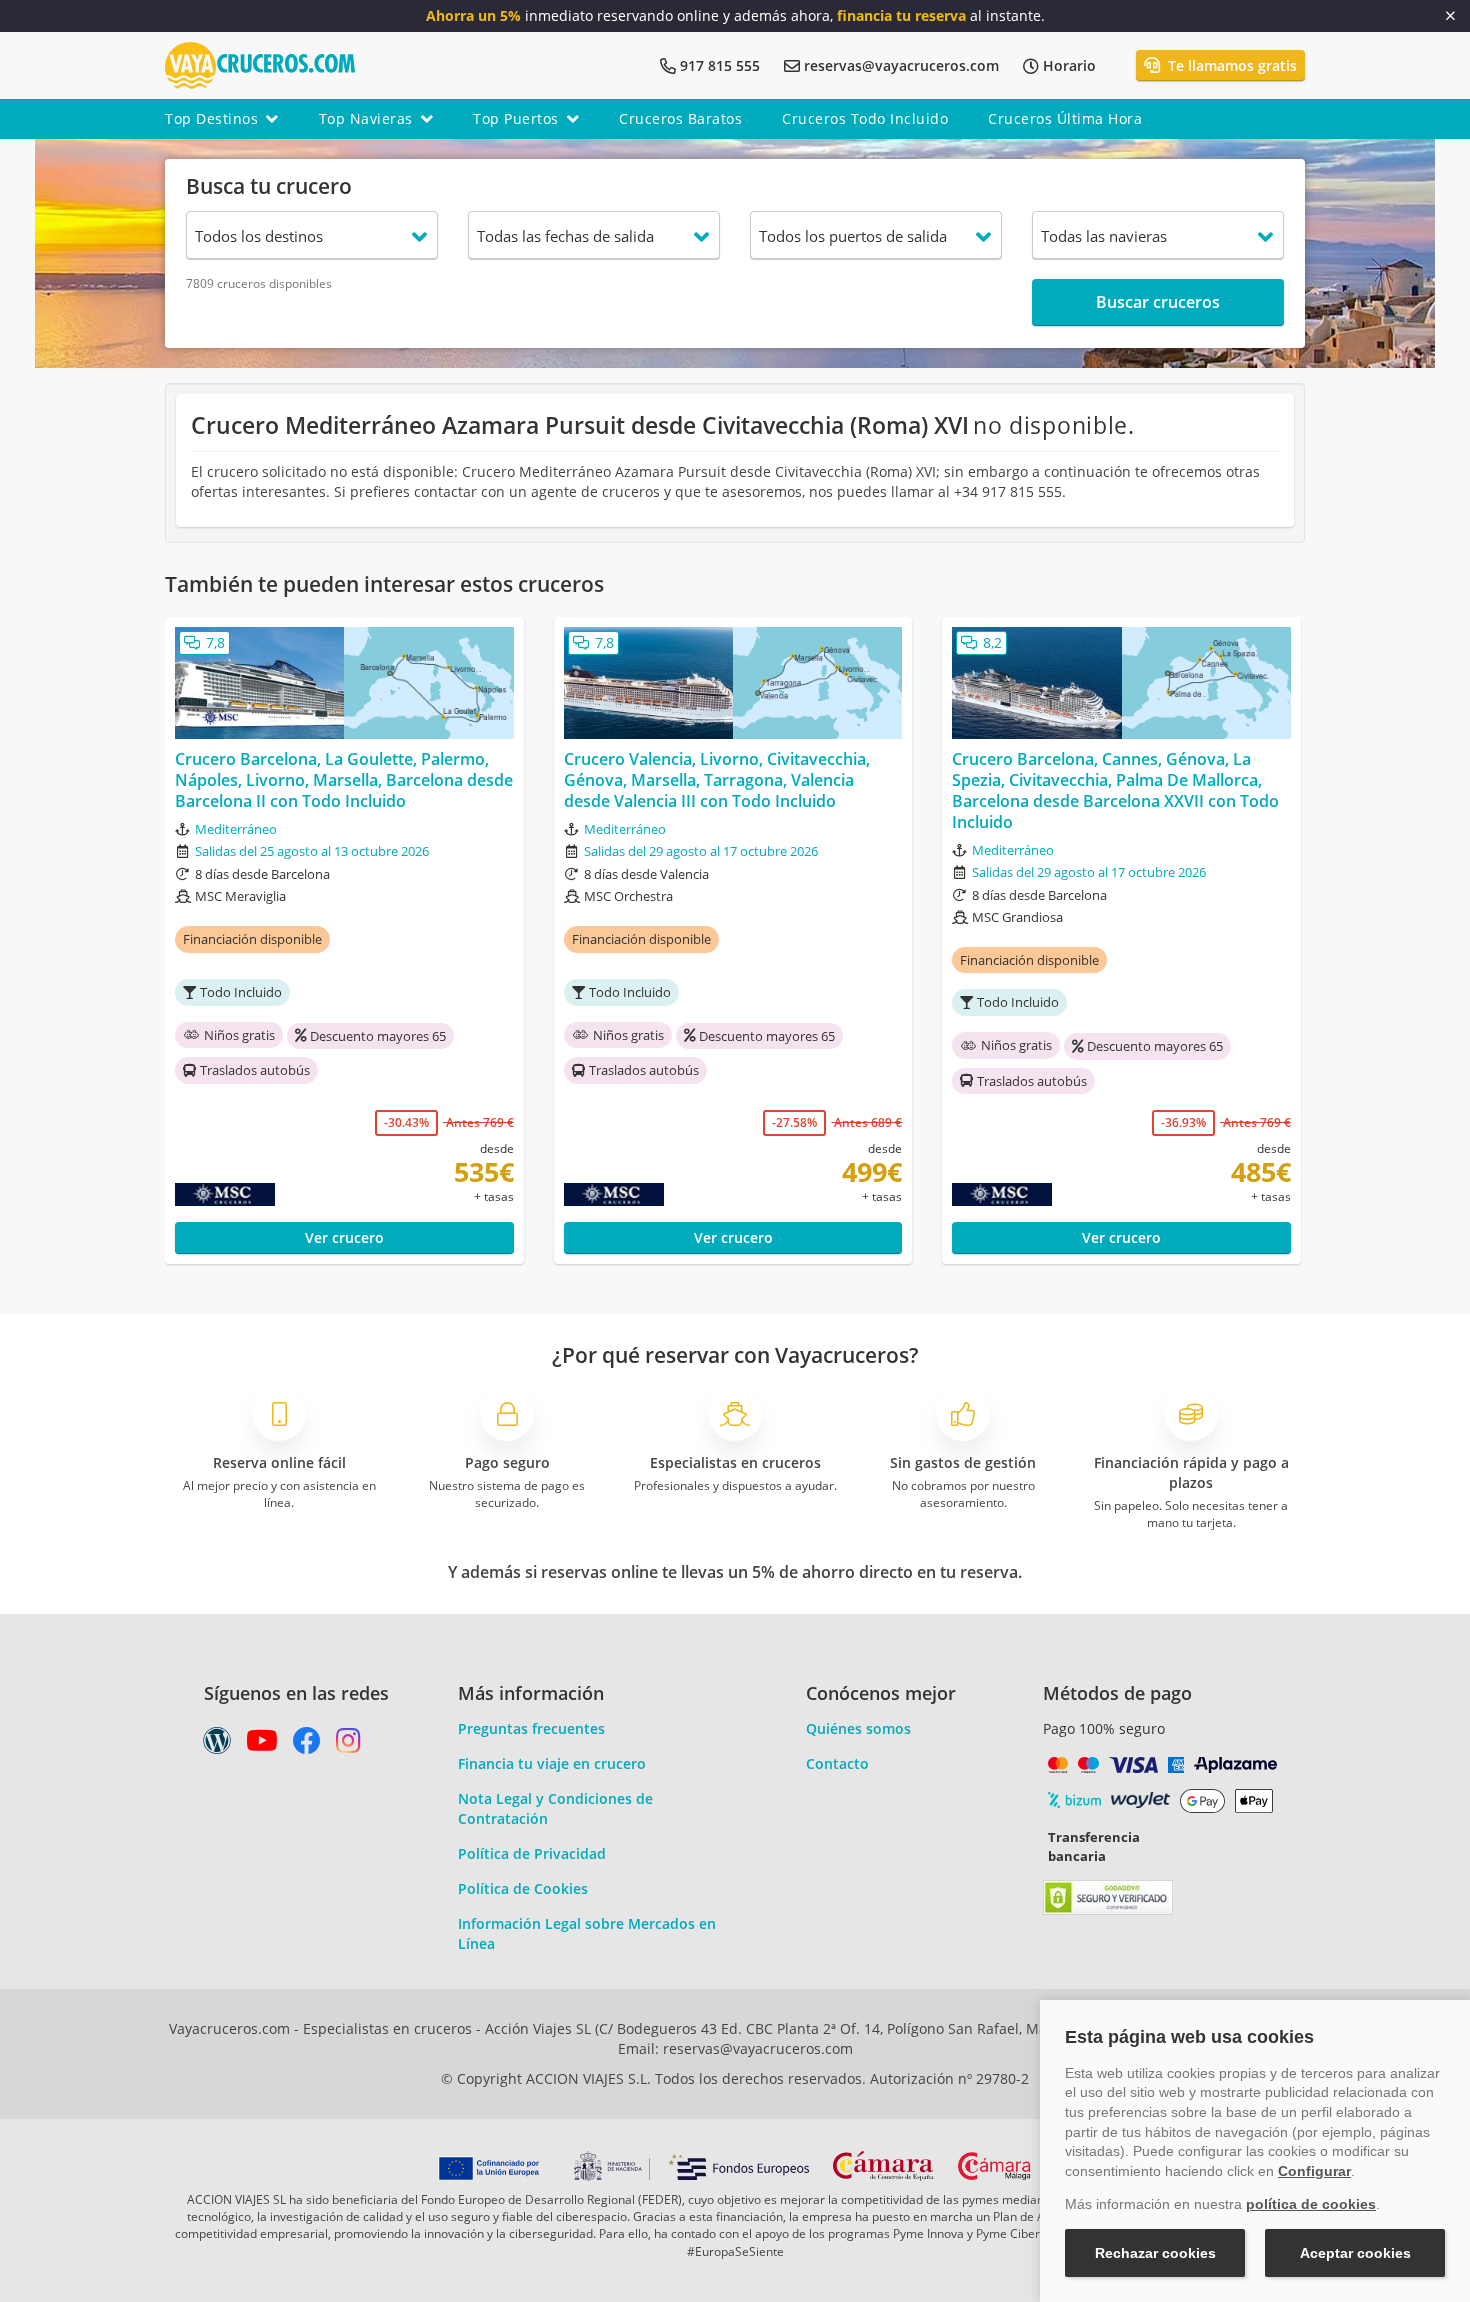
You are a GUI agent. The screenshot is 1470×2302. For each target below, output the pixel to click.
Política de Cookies (523, 1888)
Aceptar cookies (1355, 2253)
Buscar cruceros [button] (1158, 302)
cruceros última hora (1065, 118)
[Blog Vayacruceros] (217, 1745)
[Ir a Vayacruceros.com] (260, 63)
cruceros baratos (680, 118)
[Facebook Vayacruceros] (307, 1745)
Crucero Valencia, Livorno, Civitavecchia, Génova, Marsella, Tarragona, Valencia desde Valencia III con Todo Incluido (717, 780)
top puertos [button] (516, 118)
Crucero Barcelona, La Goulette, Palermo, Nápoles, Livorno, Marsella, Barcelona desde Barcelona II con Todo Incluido (344, 780)
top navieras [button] (366, 118)
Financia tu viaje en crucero (552, 1763)
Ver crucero (344, 1237)
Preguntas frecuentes (531, 1728)
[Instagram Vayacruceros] (348, 1745)
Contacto (837, 1763)
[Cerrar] (1450, 16)
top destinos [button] (211, 118)
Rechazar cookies (1155, 2253)
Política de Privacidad (532, 1853)
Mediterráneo (236, 829)
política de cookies (1311, 2204)
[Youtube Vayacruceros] (262, 1745)
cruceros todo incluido (865, 118)
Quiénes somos (858, 1728)
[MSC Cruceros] (267, 1195)
